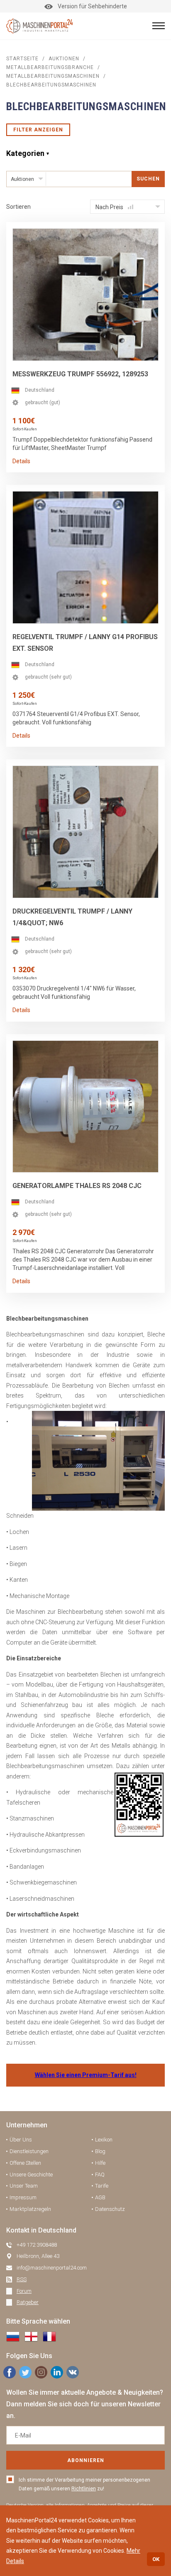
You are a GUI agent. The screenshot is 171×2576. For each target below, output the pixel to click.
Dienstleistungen (29, 2151)
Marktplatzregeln (30, 2209)
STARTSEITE (22, 59)
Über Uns (21, 2140)
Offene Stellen (25, 2163)
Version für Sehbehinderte (92, 6)
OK (156, 2559)
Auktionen (64, 59)
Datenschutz (110, 2209)
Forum (24, 2291)
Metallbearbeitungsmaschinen (53, 76)
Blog (100, 2151)
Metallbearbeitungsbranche (50, 67)
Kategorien (25, 153)
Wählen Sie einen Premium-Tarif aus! (86, 2075)
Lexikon (104, 2140)
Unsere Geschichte (31, 2175)
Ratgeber (28, 2302)
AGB (100, 2197)
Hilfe (100, 2163)
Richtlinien (84, 2489)
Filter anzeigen (38, 130)
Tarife (102, 2186)
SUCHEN (148, 179)
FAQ (100, 2175)
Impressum (23, 2197)
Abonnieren (86, 2460)
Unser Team (24, 2186)
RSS (22, 2279)
